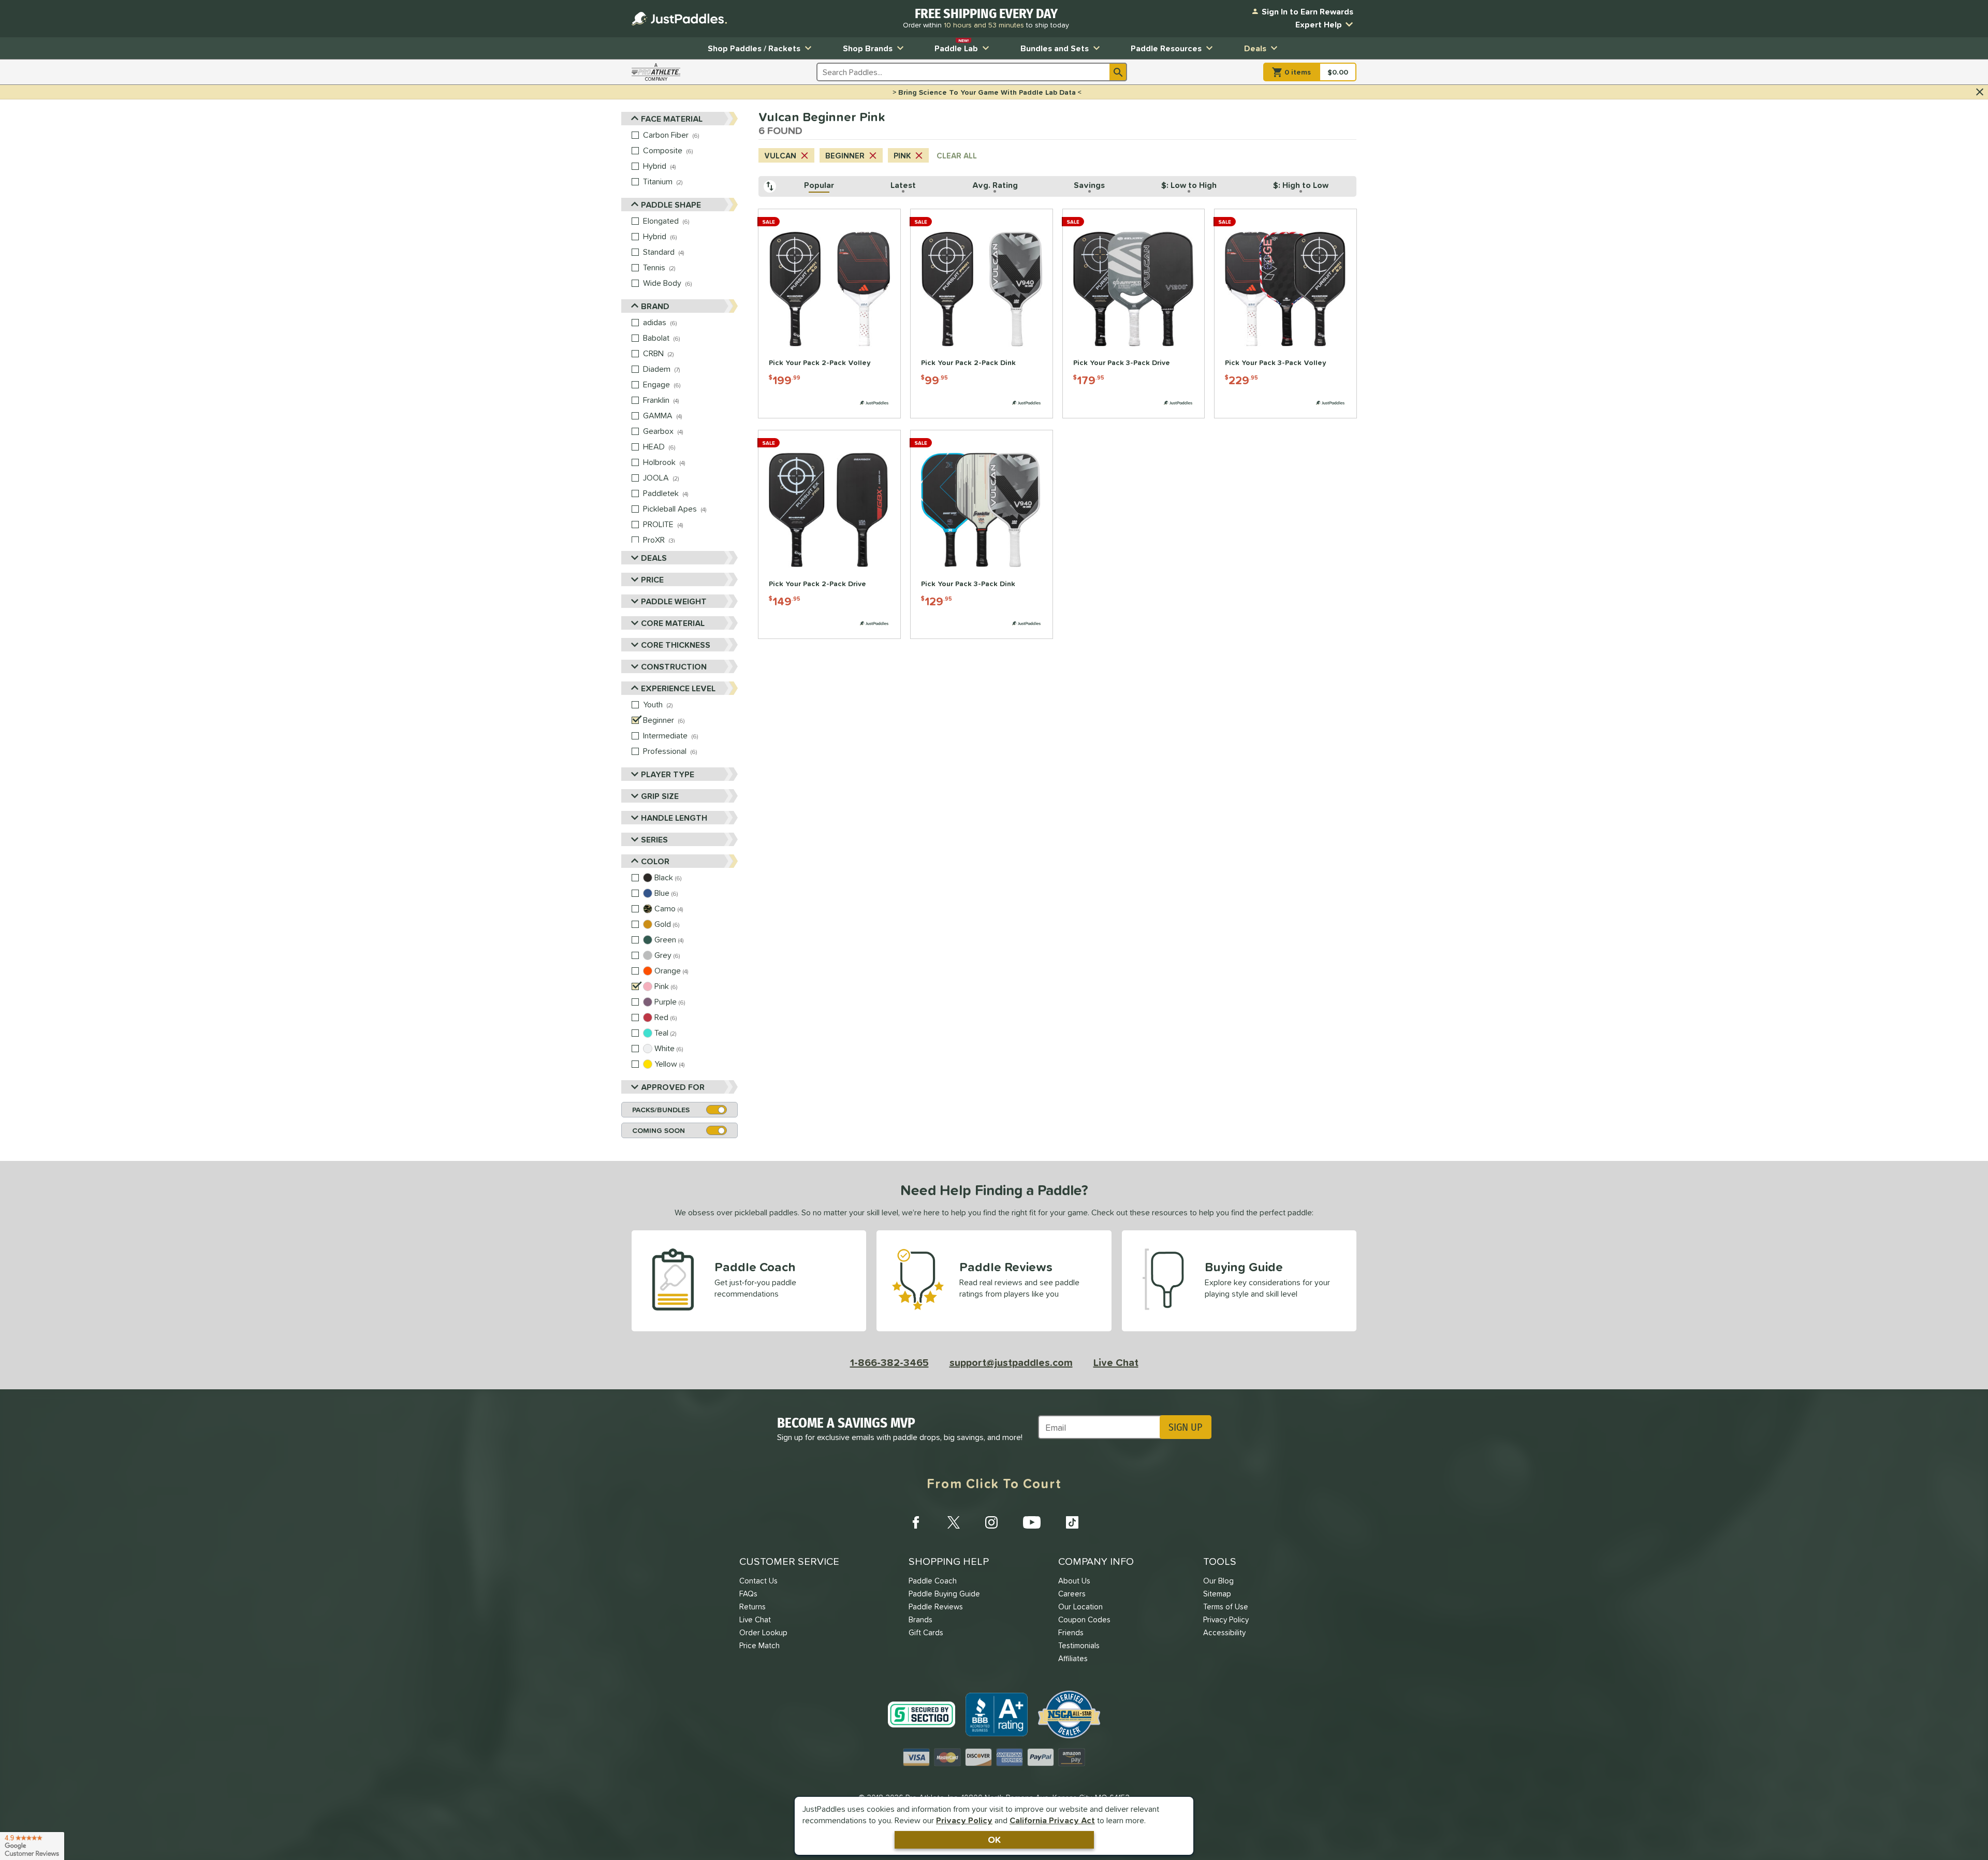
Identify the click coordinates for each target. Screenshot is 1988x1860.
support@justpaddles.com (1011, 1362)
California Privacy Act (1052, 1820)
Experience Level (678, 688)
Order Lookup (763, 1632)
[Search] (1118, 72)
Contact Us (758, 1581)
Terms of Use (1226, 1607)
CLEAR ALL (957, 156)
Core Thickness (676, 645)
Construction (674, 666)
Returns (752, 1607)
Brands (920, 1619)
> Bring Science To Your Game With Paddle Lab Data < (987, 92)
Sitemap (1217, 1594)
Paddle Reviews (936, 1607)
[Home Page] (679, 19)
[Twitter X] (954, 1522)
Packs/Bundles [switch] (661, 1110)
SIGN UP (1185, 1427)
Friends (1071, 1632)
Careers (1072, 1594)
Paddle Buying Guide (944, 1594)
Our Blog (1218, 1581)
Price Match (759, 1645)
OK (994, 1840)
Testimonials (1079, 1645)
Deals (1255, 48)
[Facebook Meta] (916, 1522)
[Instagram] (991, 1522)
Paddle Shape (671, 205)
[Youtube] (1032, 1522)
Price (652, 579)
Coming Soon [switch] (659, 1130)
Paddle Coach (933, 1581)
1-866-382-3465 (889, 1362)
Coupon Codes (1084, 1619)
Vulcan (780, 156)
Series (654, 839)
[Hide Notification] (1980, 92)
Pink (902, 156)
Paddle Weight (674, 601)
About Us (1074, 1581)
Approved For (673, 1087)
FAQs (748, 1594)
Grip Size (660, 796)
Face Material (672, 119)
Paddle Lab (956, 46)
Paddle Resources (1166, 48)
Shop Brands (868, 48)
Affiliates (1073, 1658)
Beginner (845, 156)
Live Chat (1116, 1362)
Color (655, 861)
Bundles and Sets (1055, 48)
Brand (655, 306)
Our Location (1080, 1607)
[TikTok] (1072, 1522)
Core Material (673, 623)
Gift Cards (926, 1632)
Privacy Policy (964, 1820)
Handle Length (674, 818)
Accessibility (1224, 1632)
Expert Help (1319, 24)
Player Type (668, 774)
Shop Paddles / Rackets (754, 48)
